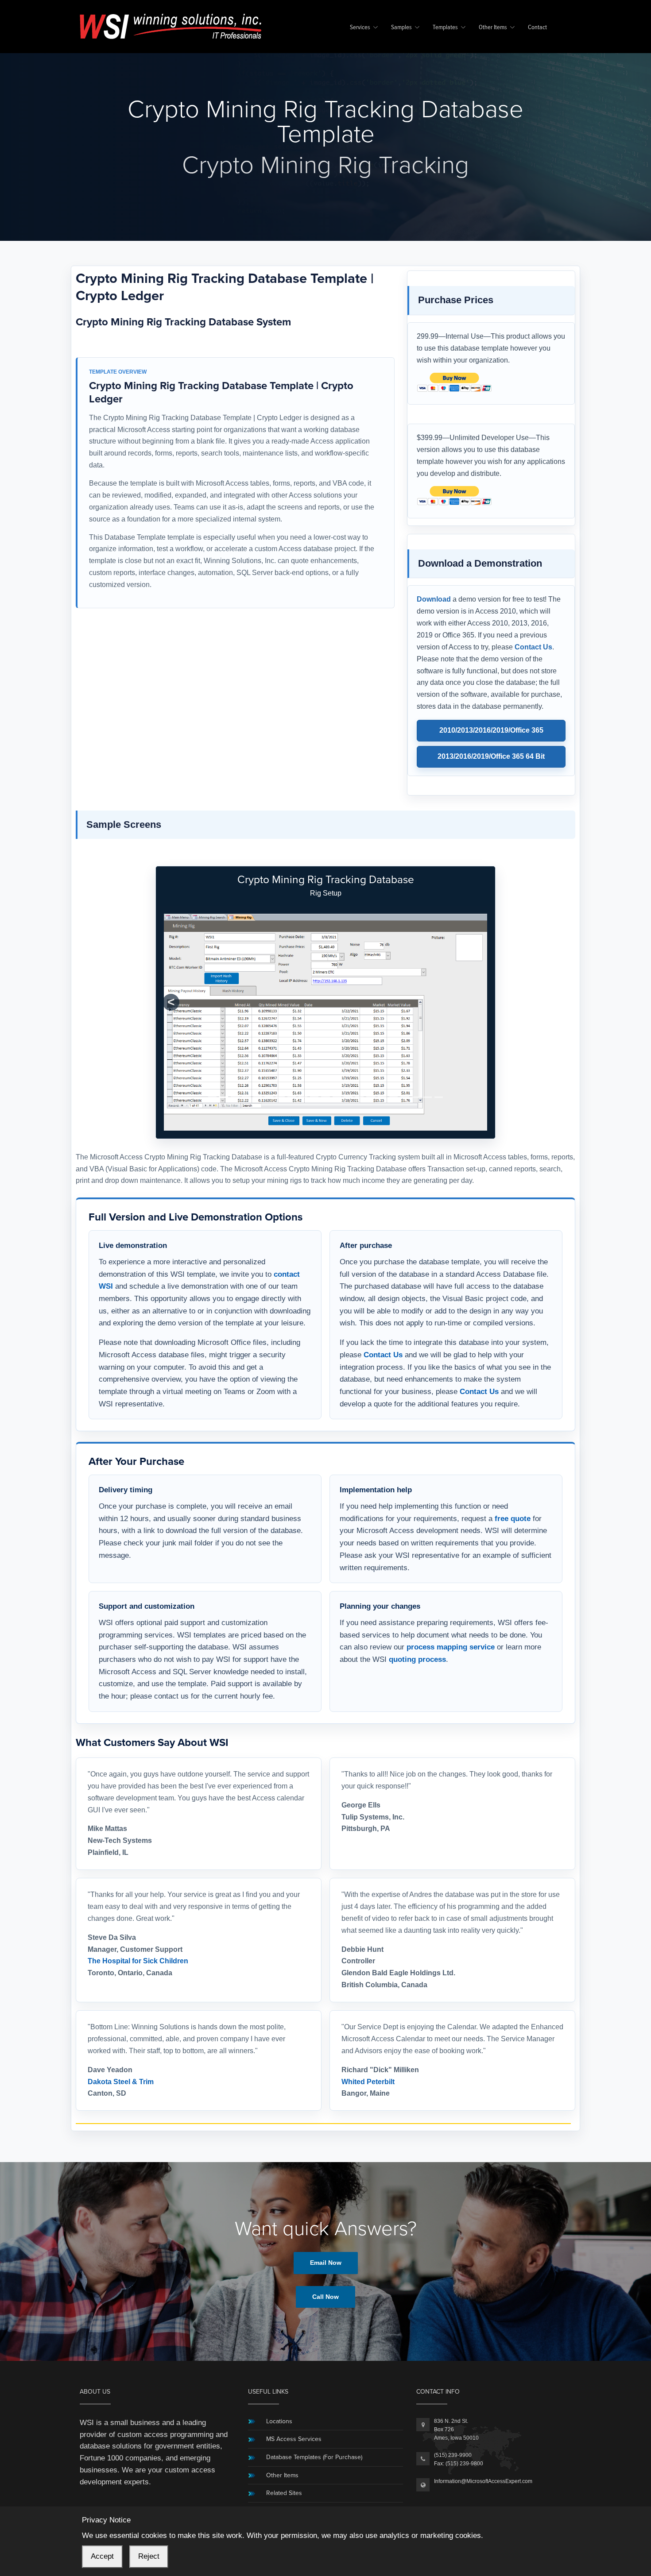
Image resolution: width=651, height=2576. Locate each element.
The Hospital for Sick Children (138, 1906)
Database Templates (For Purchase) (314, 2402)
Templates (445, 28)
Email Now (326, 2208)
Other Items (493, 28)
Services (360, 28)
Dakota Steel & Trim (121, 2027)
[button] (171, 975)
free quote (513, 1464)
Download (434, 599)
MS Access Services (294, 2384)
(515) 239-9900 (453, 2400)
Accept (102, 2556)
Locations (279, 2366)
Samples (401, 28)
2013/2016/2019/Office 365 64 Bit (491, 756)
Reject (149, 2556)
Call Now (325, 2242)
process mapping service (451, 1592)
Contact (537, 28)
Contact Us (533, 647)
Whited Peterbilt (368, 2027)
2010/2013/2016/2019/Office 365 (491, 730)
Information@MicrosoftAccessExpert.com (483, 2426)
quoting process (417, 1604)
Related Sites (284, 2438)
